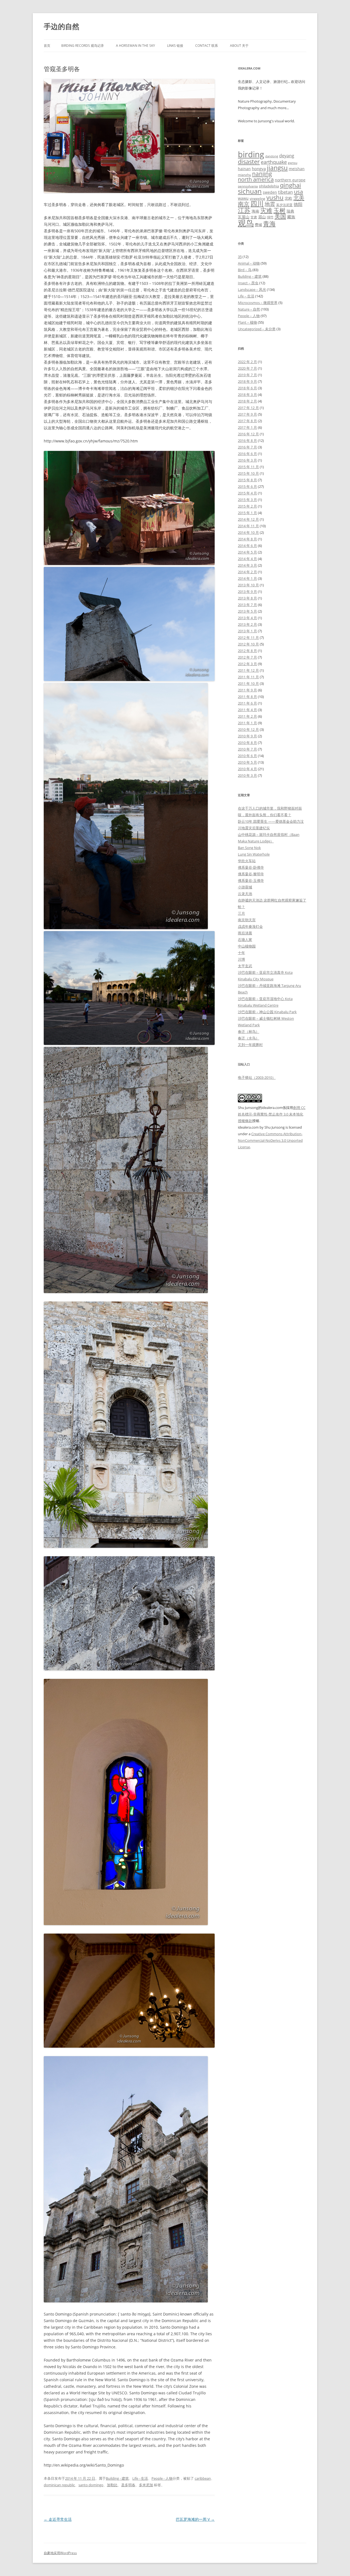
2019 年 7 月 (247, 375)
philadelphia (269, 186)
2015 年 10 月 (248, 473)
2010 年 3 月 (247, 775)
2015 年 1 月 (247, 513)
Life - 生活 (140, 2478)
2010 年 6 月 (247, 756)
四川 (257, 204)
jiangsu (277, 168)
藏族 (291, 217)
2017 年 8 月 (247, 421)
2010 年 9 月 (247, 736)
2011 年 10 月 (248, 683)
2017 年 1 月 (247, 427)
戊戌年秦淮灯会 (250, 926)
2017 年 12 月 (248, 408)
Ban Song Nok (249, 848)
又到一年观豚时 (250, 1045)
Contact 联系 (207, 46)
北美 (299, 198)
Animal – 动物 (249, 263)
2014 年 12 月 (248, 519)
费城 (258, 225)
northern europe (290, 180)
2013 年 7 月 (247, 605)
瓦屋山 (244, 217)
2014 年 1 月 (247, 578)
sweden (270, 192)
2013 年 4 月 (247, 618)
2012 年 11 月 (248, 638)
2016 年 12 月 (248, 434)
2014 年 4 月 (247, 559)
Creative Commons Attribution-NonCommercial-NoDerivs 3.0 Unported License (270, 1140)
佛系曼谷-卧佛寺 (251, 867)
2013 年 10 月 (248, 585)
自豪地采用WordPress (60, 2553)
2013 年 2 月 (247, 624)
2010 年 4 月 (247, 769)
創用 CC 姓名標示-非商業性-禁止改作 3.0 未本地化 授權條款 (272, 1114)
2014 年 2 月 (247, 572)
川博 (241, 959)
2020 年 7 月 (247, 368)
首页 (47, 46)
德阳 (298, 204)
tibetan (285, 192)
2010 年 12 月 (248, 729)
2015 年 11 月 (248, 467)
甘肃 (254, 217)
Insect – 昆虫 (248, 283)
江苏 (244, 210)
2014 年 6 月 (247, 546)
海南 (255, 211)
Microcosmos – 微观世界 (258, 303)
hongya (259, 169)
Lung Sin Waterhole (254, 854)
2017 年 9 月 (247, 414)
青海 (269, 224)
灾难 (266, 210)
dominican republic (59, 2485)
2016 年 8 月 (247, 441)
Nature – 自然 (249, 309)
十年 (241, 953)
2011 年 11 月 (248, 677)
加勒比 (112, 2485)
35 (240, 257)
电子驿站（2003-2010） (257, 1077)
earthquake (274, 162)
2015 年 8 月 (247, 480)
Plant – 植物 (247, 322)
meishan (297, 169)
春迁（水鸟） (249, 1038)
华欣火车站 (247, 861)
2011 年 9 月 (247, 690)
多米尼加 (146, 2485)
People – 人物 (249, 316)
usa (298, 192)
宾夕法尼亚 (284, 205)
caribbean (203, 2478)
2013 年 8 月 (247, 598)
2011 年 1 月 (247, 723)
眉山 (262, 217)
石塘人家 (245, 940)
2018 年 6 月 (247, 388)
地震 (270, 204)
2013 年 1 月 (247, 631)
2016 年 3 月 (247, 460)
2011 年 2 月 (247, 716)
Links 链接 (175, 46)
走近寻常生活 (58, 2519)
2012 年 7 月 (247, 657)
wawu (243, 198)
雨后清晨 (245, 933)
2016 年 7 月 (247, 447)
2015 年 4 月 (247, 493)
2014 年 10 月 (248, 532)
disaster (249, 162)
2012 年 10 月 (248, 644)
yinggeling (257, 199)
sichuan (250, 191)
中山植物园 (247, 946)
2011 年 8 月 (247, 697)
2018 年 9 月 (247, 381)
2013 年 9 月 (247, 592)
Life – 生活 (246, 296)
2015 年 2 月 (247, 506)
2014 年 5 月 (247, 552)
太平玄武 (245, 966)
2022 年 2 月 (247, 362)
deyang (287, 156)
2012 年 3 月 (247, 664)
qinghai (291, 185)
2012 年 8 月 (247, 651)
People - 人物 (162, 2478)
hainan (244, 169)
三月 (241, 913)
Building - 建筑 (117, 2478)
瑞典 (290, 211)
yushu (275, 197)
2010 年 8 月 (247, 743)
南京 (244, 204)
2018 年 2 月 (247, 401)
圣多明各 (128, 2485)
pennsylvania (248, 186)
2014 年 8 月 (247, 539)
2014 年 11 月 (248, 526)
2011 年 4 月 (247, 710)
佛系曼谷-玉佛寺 (251, 880)
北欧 (288, 198)
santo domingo (91, 2485)
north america (256, 179)
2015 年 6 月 (247, 486)
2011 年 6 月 (247, 703)
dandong (272, 156)
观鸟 (246, 223)
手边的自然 (62, 26)
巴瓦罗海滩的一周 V (195, 2519)
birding (251, 154)
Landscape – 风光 (252, 289)
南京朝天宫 (247, 920)
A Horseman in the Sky (135, 46)
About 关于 (239, 46)
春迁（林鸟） (249, 1031)
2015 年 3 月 (247, 500)
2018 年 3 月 (247, 395)
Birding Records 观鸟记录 (83, 46)
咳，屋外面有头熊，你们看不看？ (265, 815)
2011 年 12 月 (248, 670)
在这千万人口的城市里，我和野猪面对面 (270, 808)
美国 (280, 216)
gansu (293, 163)
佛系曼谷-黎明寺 (251, 874)
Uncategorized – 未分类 (257, 329)
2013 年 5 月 (247, 611)
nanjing (262, 174)
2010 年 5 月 (247, 762)
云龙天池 (245, 894)
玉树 (279, 210)
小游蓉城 (245, 887)
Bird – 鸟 (245, 270)
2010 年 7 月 (247, 749)
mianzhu (244, 175)
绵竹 (270, 217)
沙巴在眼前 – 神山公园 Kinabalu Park (267, 1012)
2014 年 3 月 (247, 565)
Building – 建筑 (250, 276)
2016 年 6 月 (247, 454)
